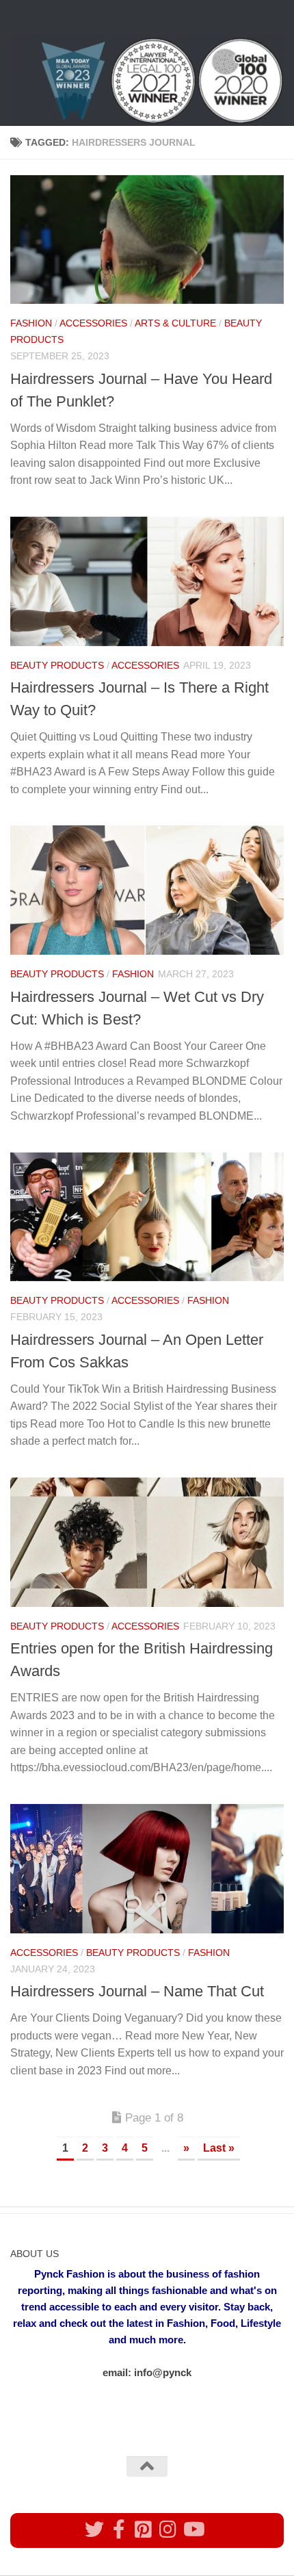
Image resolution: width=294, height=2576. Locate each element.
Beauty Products (57, 665)
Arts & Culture (175, 323)
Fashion (31, 323)
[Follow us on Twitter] (94, 2529)
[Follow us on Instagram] (168, 2529)
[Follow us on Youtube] (193, 2529)
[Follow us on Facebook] (119, 2529)
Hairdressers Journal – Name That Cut (137, 1991)
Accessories (93, 323)
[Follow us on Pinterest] (144, 2529)
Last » (219, 2148)
